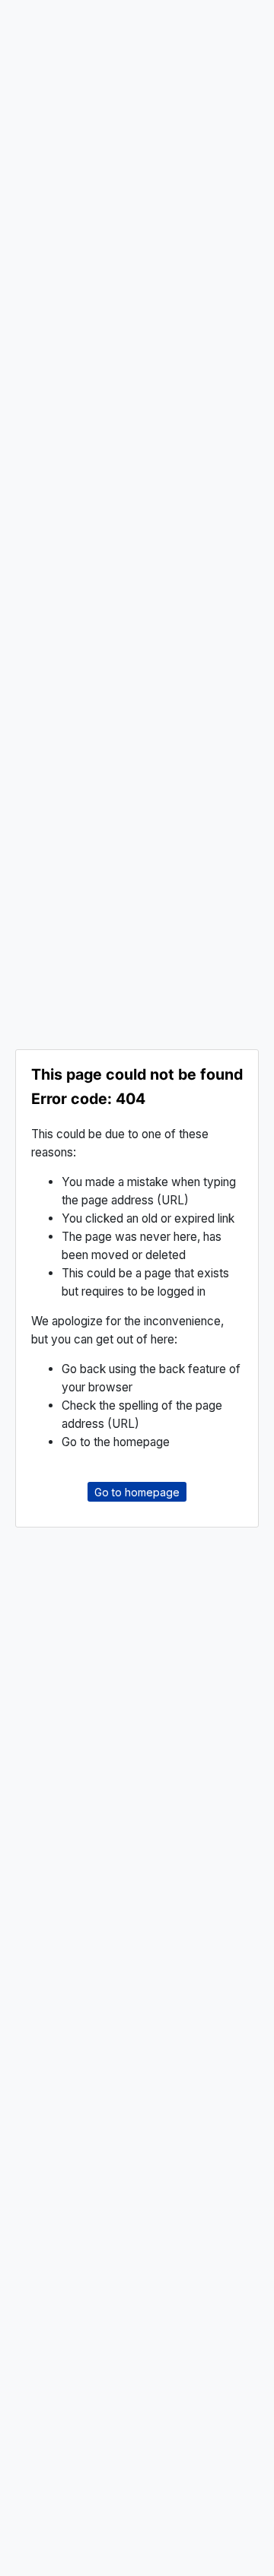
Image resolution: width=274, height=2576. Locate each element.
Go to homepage (137, 1492)
